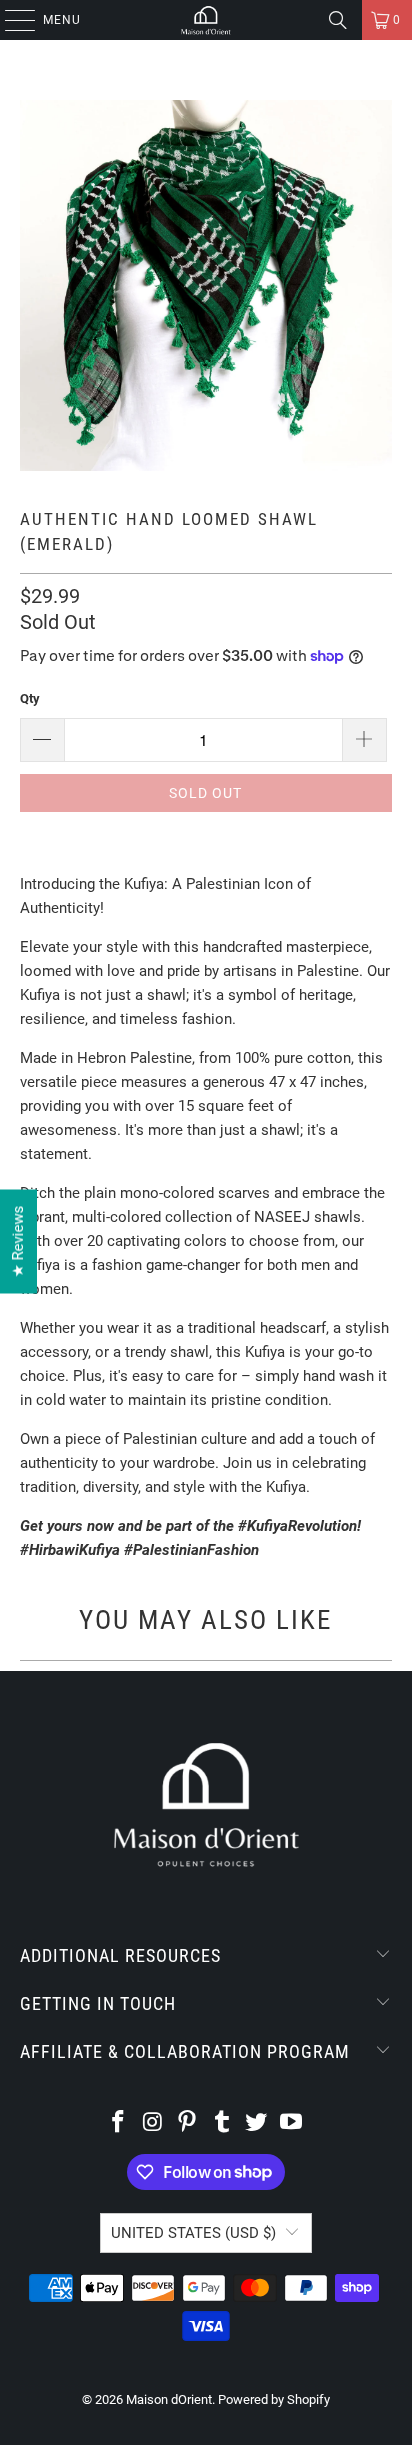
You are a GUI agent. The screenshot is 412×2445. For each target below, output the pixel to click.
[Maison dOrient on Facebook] (118, 2123)
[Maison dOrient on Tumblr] (222, 2123)
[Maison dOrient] (206, 20)
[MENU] (10, 20)
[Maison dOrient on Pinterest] (188, 2123)
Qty (30, 698)
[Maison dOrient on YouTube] (292, 2123)
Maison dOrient (169, 2399)
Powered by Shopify (274, 2399)
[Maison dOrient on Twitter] (257, 2123)
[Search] (338, 20)
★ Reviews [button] (18, 1241)
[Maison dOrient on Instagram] (153, 2123)
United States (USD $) (193, 2233)
